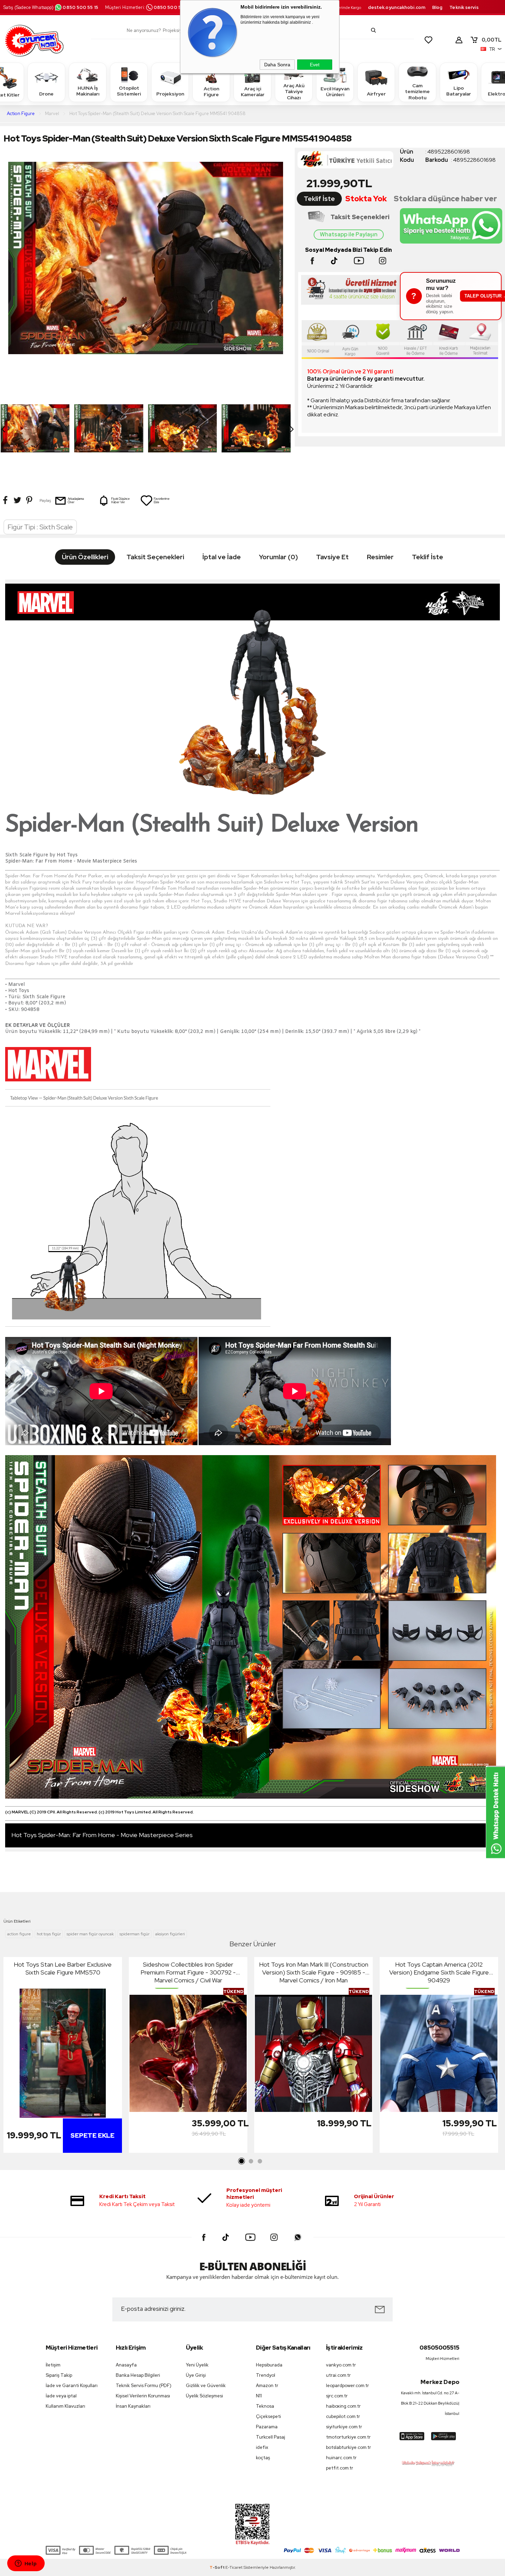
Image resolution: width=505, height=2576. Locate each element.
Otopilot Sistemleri (129, 91)
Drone (46, 94)
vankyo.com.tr (341, 2365)
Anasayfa (126, 2365)
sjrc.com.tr (337, 2396)
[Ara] (373, 30)
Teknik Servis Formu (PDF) (144, 2386)
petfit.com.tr (340, 2468)
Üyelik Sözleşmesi (204, 2396)
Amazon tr (267, 2386)
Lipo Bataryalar (459, 91)
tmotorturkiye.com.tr (348, 2437)
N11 (259, 2396)
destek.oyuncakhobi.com (397, 7)
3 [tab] (260, 2161)
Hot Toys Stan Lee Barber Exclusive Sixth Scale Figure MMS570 (63, 1968)
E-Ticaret (234, 2567)
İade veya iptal (61, 2396)
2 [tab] (251, 2161)
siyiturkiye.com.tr (344, 2427)
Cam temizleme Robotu (417, 92)
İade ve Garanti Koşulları (72, 2386)
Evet (315, 65)
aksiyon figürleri (170, 1934)
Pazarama (267, 2427)
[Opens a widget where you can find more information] (26, 2564)
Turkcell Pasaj (271, 2437)
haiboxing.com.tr (343, 2406)
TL (492, 40)
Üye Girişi (196, 2375)
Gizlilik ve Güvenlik (206, 2386)
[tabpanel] (63, 2057)
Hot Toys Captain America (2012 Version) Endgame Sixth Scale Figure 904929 (439, 1972)
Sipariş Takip (59, 2375)
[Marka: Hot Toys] (349, 162)
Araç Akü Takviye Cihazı (294, 92)
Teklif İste (319, 199)
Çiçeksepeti (268, 2416)
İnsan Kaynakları (133, 2406)
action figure (19, 1934)
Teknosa (265, 2406)
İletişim (53, 2365)
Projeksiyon (170, 94)
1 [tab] (242, 2161)
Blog (437, 7)
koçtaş (263, 2458)
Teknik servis (464, 7)
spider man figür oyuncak (90, 1934)
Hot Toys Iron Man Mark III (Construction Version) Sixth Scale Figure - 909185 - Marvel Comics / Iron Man (314, 1972)
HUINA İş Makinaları (88, 91)
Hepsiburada (269, 2365)
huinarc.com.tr (341, 2458)
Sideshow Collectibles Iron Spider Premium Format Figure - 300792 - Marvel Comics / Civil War (188, 1972)
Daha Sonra (277, 65)
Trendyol (266, 2375)
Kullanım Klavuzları (65, 2406)
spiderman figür (134, 1934)
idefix (262, 2447)
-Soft (217, 2567)
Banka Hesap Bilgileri (138, 2375)
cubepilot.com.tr (343, 2416)
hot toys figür (49, 1934)
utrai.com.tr (338, 2375)
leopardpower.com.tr (347, 2386)
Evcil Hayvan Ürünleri (335, 92)
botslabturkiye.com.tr (349, 2447)
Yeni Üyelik (197, 2365)
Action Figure (211, 92)
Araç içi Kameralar (253, 92)
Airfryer (376, 94)
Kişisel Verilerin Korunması (143, 2396)
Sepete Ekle (92, 2135)
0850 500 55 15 (80, 7)
